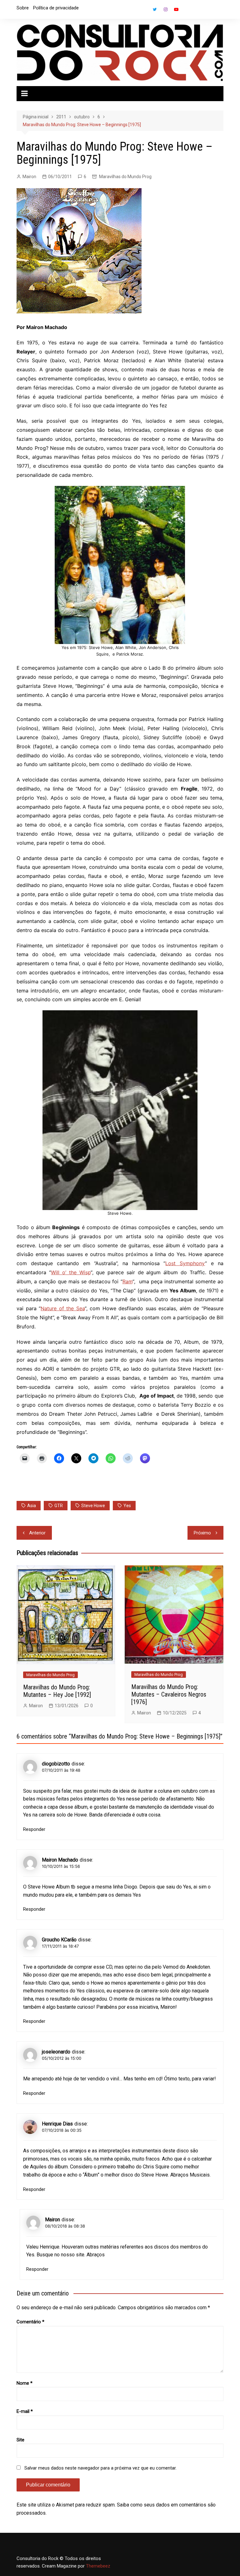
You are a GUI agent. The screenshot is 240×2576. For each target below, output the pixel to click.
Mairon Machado (60, 1860)
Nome (25, 2383)
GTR (59, 1506)
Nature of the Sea (62, 1308)
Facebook (144, 11)
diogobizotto (56, 1764)
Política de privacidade (56, 8)
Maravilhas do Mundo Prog (125, 177)
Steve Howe (93, 1506)
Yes (127, 1506)
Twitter (155, 9)
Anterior (37, 1533)
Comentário (30, 2322)
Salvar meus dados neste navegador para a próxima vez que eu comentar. (100, 2468)
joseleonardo (56, 2052)
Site (20, 2440)
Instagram (166, 9)
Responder (34, 1829)
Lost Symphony (185, 1263)
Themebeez (98, 2566)
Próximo (202, 1533)
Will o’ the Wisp (71, 1272)
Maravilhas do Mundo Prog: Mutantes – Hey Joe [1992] (57, 1691)
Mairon (29, 177)
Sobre (23, 8)
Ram (127, 1281)
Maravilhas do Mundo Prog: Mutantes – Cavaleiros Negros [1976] (169, 1694)
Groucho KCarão (59, 1940)
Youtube (176, 9)
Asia (32, 1506)
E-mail (25, 2411)
